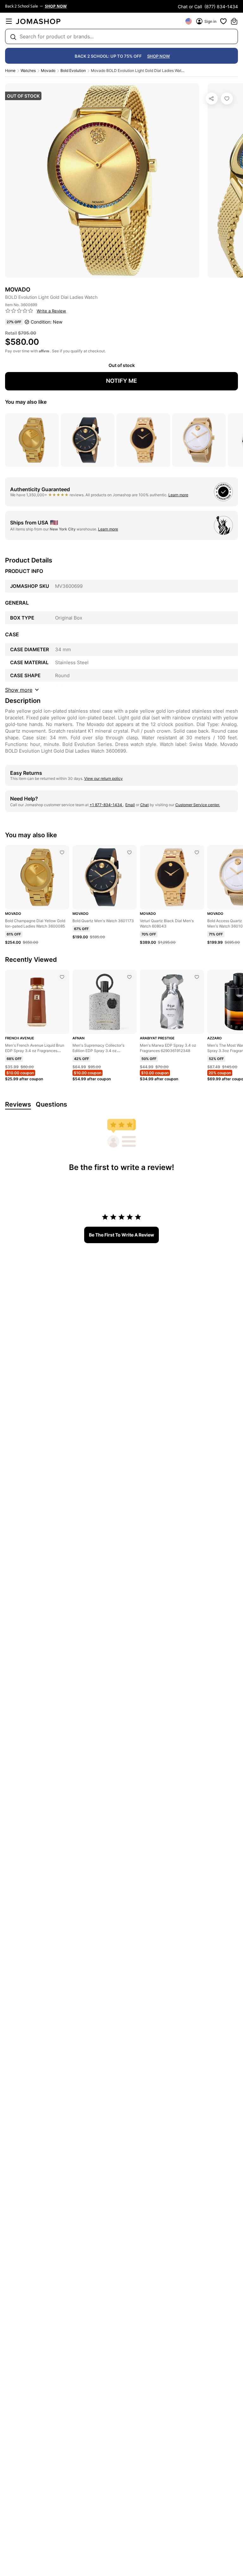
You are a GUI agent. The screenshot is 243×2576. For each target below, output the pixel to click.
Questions (51, 1104)
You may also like (26, 402)
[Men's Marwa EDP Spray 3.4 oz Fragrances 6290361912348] (197, 977)
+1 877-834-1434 (106, 805)
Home (10, 71)
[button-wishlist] (223, 21)
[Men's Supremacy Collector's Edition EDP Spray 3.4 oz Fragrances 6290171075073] (129, 977)
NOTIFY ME (121, 381)
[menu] (9, 21)
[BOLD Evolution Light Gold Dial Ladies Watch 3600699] (227, 99)
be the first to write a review (121, 1235)
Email (130, 805)
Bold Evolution (73, 71)
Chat (144, 805)
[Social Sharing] (212, 99)
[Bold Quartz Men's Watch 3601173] (129, 852)
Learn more (178, 495)
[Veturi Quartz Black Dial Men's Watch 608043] (197, 852)
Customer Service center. (198, 805)
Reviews (18, 1104)
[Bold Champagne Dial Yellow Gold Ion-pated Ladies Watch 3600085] (62, 852)
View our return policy (103, 778)
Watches (28, 71)
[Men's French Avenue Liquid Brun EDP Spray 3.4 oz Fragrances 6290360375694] (62, 977)
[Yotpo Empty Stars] (19, 311)
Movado (48, 71)
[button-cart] (234, 21)
